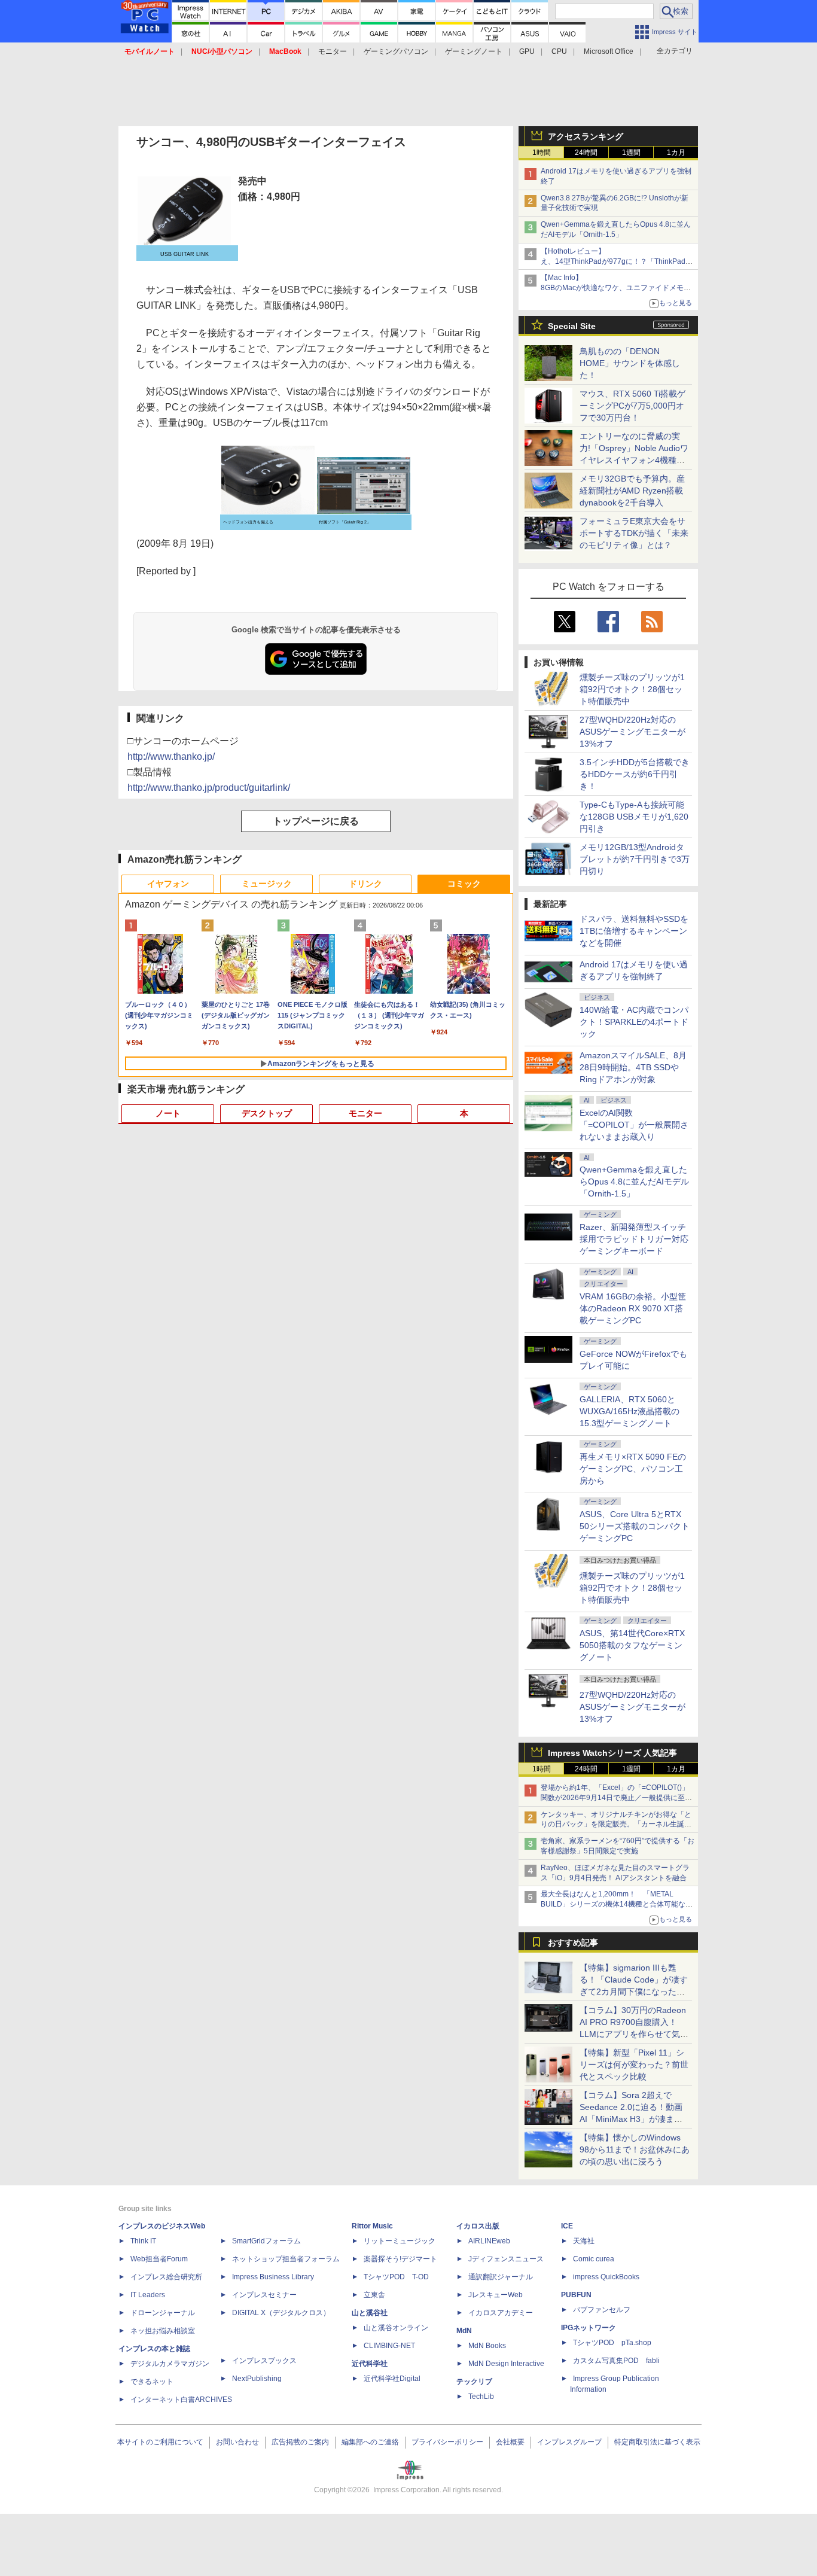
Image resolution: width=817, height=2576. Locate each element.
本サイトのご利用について (160, 2442)
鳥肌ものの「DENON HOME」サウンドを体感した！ (630, 363)
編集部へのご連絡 (370, 2442)
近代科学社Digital (392, 2379)
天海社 (584, 2241)
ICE (567, 2226)
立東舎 (374, 2295)
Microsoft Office (609, 51)
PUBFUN (576, 2295)
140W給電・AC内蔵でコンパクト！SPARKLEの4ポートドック (634, 1022)
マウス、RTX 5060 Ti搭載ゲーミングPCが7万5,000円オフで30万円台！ (632, 406)
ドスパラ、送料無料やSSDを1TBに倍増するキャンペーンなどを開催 (634, 931)
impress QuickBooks (606, 2277)
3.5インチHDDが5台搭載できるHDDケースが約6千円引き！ (635, 774)
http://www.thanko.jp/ (171, 756)
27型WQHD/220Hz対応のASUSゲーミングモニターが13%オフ (632, 732)
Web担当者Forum (159, 2259)
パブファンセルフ (602, 2310)
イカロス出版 (478, 2226)
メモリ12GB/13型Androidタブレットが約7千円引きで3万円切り (635, 859)
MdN (464, 2331)
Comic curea (594, 2259)
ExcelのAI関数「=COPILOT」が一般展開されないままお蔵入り (634, 1125)
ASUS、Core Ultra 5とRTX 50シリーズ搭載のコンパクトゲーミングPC (635, 1526)
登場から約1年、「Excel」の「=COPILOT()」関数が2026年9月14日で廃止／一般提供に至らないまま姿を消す (616, 1798)
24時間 (586, 153)
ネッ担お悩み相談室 (163, 2331)
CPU (559, 51)
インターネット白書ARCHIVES (181, 2400)
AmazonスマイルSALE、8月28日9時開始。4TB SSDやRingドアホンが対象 (633, 1067)
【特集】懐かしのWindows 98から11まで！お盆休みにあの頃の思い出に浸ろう (635, 2149)
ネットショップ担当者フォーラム (286, 2259)
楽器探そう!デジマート (400, 2259)
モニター (333, 51)
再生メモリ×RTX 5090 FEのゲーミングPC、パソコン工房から (633, 1469)
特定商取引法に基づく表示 (657, 2442)
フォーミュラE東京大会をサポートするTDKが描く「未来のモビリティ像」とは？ (634, 533)
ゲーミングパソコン (396, 51)
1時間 (542, 153)
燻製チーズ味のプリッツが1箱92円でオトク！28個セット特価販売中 (632, 689)
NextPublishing (257, 2379)
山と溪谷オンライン (396, 2328)
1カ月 (676, 153)
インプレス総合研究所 (166, 2277)
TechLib (481, 2397)
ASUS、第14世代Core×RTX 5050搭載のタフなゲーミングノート (632, 1645)
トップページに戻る (316, 821)
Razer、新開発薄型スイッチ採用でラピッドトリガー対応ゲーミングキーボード (634, 1239)
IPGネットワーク (589, 2328)
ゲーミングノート (474, 51)
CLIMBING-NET (389, 2346)
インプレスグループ (569, 2442)
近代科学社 (370, 2364)
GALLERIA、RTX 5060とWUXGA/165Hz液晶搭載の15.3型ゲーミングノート (629, 1411)
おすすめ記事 (573, 1942)
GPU (527, 51)
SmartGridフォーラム (266, 2241)
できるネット (152, 2382)
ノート (168, 1113)
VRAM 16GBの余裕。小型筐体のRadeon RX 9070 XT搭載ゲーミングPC (633, 1308)
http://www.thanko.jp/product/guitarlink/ (209, 788)
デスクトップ (267, 1113)
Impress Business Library (273, 2277)
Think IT (143, 2241)
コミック (464, 884)
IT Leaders (148, 2295)
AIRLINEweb (489, 2241)
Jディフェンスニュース (506, 2259)
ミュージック (267, 884)
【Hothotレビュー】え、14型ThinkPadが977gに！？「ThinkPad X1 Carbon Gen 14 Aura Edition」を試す (613, 261)
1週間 (631, 153)
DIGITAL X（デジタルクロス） (281, 2313)
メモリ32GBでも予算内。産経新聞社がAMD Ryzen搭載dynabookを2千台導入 (632, 491)
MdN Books (487, 2346)
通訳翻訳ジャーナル (501, 2277)
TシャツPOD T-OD (396, 2277)
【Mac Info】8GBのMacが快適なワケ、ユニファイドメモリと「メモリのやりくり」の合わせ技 (616, 288)
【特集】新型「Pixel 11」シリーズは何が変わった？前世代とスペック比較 (634, 2065)
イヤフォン (168, 884)
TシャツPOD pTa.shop (612, 2343)
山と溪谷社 (370, 2313)
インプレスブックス (264, 2361)
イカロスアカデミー (501, 2313)
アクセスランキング (586, 136)
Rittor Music (372, 2226)
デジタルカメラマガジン (170, 2364)
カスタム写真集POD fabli (616, 2361)
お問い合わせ (237, 2442)
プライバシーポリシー (447, 2442)
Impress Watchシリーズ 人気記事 (612, 1753)
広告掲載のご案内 (300, 2442)
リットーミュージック (400, 2241)
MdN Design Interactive (506, 2364)
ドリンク (365, 884)
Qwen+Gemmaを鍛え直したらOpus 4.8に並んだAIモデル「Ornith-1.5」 (634, 1182)
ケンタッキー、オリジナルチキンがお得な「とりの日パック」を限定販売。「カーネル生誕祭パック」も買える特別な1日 (616, 1825)
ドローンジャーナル (163, 2313)
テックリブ (474, 2382)
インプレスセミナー (264, 2295)
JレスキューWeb (496, 2295)
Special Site (572, 326)
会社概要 (510, 2442)
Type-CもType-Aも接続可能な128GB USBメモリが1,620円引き (634, 817)
